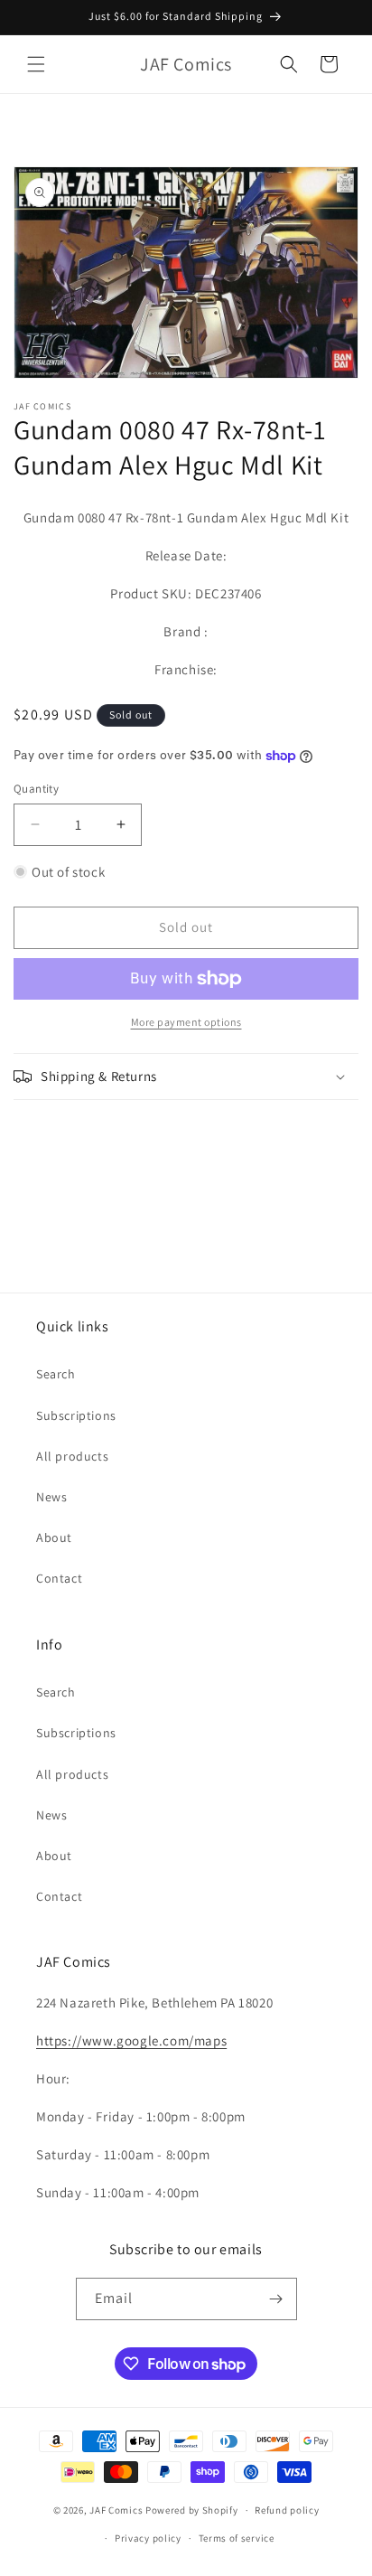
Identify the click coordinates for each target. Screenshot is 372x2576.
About (54, 1537)
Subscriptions (76, 1415)
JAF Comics (116, 2510)
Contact (59, 1578)
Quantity (36, 789)
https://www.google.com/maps (131, 2040)
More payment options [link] (186, 1022)
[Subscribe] (276, 2299)
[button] (36, 64)
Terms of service (237, 2538)
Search (56, 1374)
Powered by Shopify (192, 2510)
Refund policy (287, 2510)
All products (72, 1456)
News (51, 1497)
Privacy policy (148, 2538)
